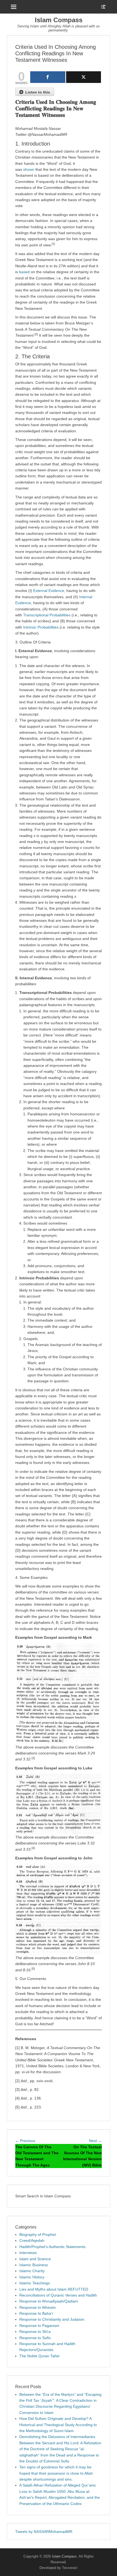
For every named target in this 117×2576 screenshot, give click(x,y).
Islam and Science (35, 2259)
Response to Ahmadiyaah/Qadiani (49, 2301)
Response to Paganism (39, 2326)
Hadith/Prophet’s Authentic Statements (52, 2247)
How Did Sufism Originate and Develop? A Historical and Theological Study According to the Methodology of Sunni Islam (58, 2425)
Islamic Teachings (35, 2283)
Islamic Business (34, 2265)
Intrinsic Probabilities (41, 627)
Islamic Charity (32, 2271)
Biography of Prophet (38, 2234)
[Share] (48, 77)
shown (29, 169)
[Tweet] (84, 77)
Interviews (28, 2253)
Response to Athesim (38, 2307)
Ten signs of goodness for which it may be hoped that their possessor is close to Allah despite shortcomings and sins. (56, 2473)
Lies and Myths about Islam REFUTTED (54, 2289)
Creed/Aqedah (32, 2240)
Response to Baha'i (36, 2313)
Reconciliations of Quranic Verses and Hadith (58, 2295)
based (24, 272)
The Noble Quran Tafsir (39, 2356)
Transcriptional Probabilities (47, 615)
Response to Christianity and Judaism (52, 2319)
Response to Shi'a (35, 2332)
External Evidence (49, 591)
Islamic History (32, 2277)
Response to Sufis (35, 2338)
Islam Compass (59, 20)
